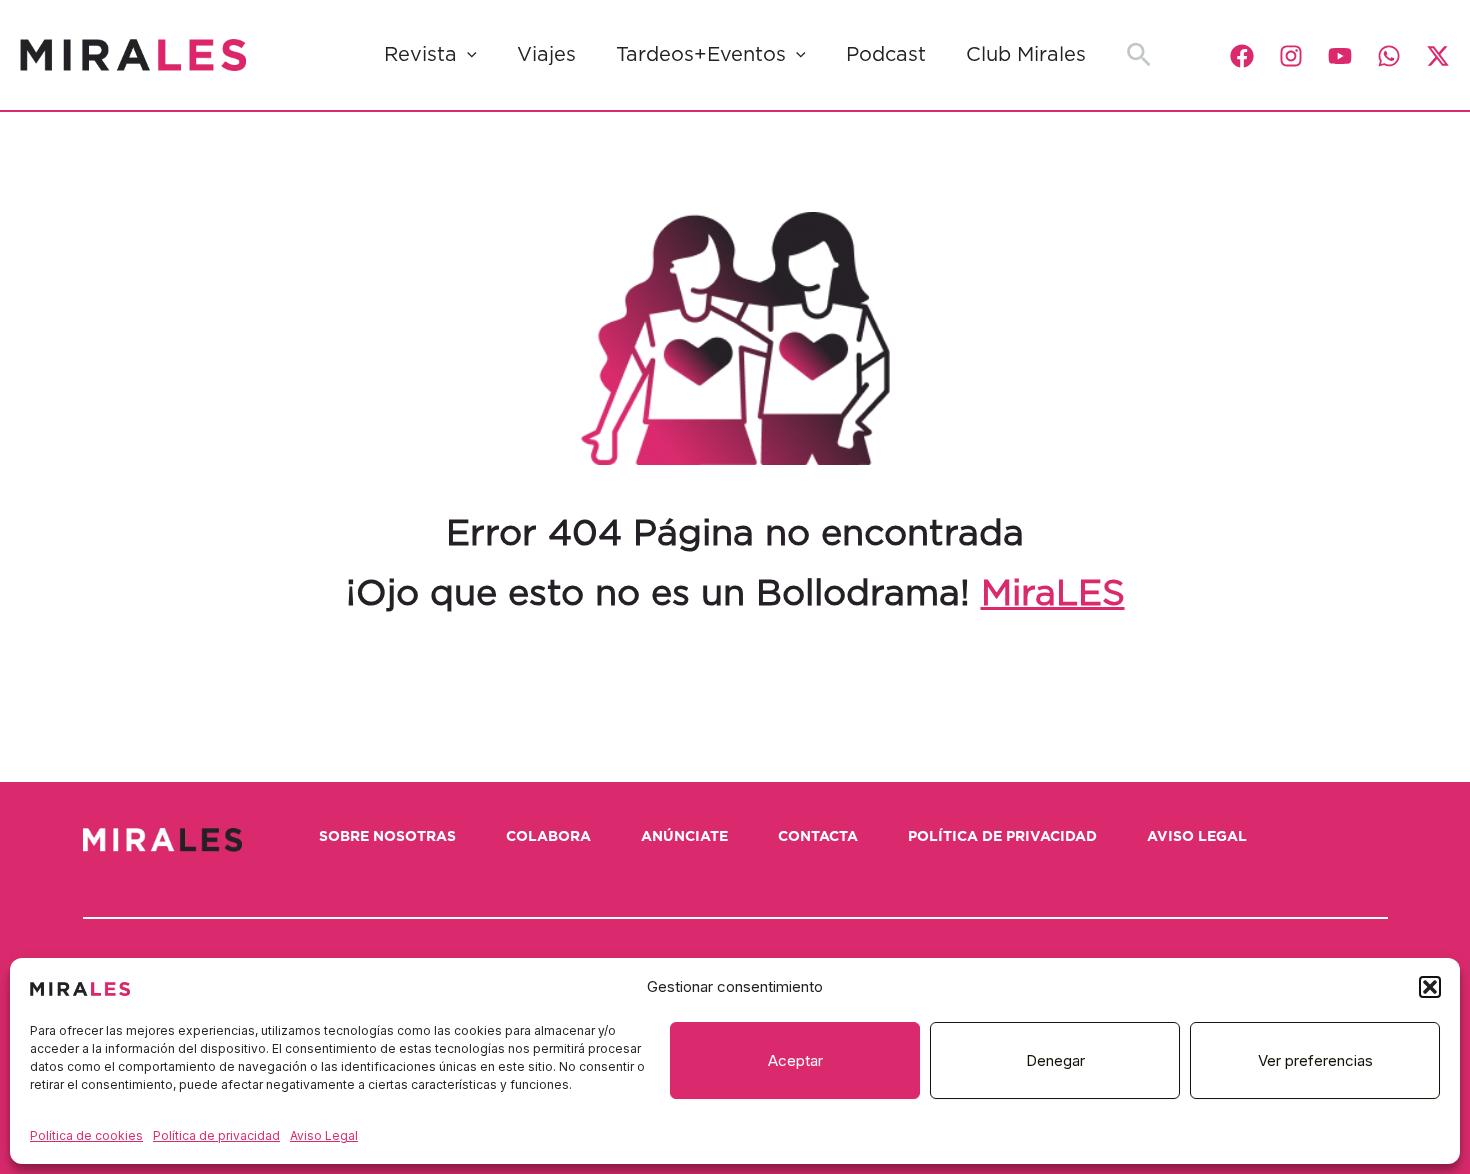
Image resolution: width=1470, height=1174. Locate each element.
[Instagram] (1291, 56)
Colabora (548, 837)
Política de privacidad (216, 1135)
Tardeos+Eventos (701, 55)
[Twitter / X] (1438, 56)
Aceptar (795, 1060)
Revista (420, 55)
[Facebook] (1242, 56)
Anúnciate (684, 837)
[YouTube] (1340, 56)
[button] (1430, 987)
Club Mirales (1026, 55)
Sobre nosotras (387, 837)
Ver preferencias (1315, 1060)
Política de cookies (86, 1135)
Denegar (1055, 1060)
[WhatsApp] (1389, 56)
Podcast (886, 55)
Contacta (818, 837)
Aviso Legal (324, 1135)
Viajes (546, 55)
